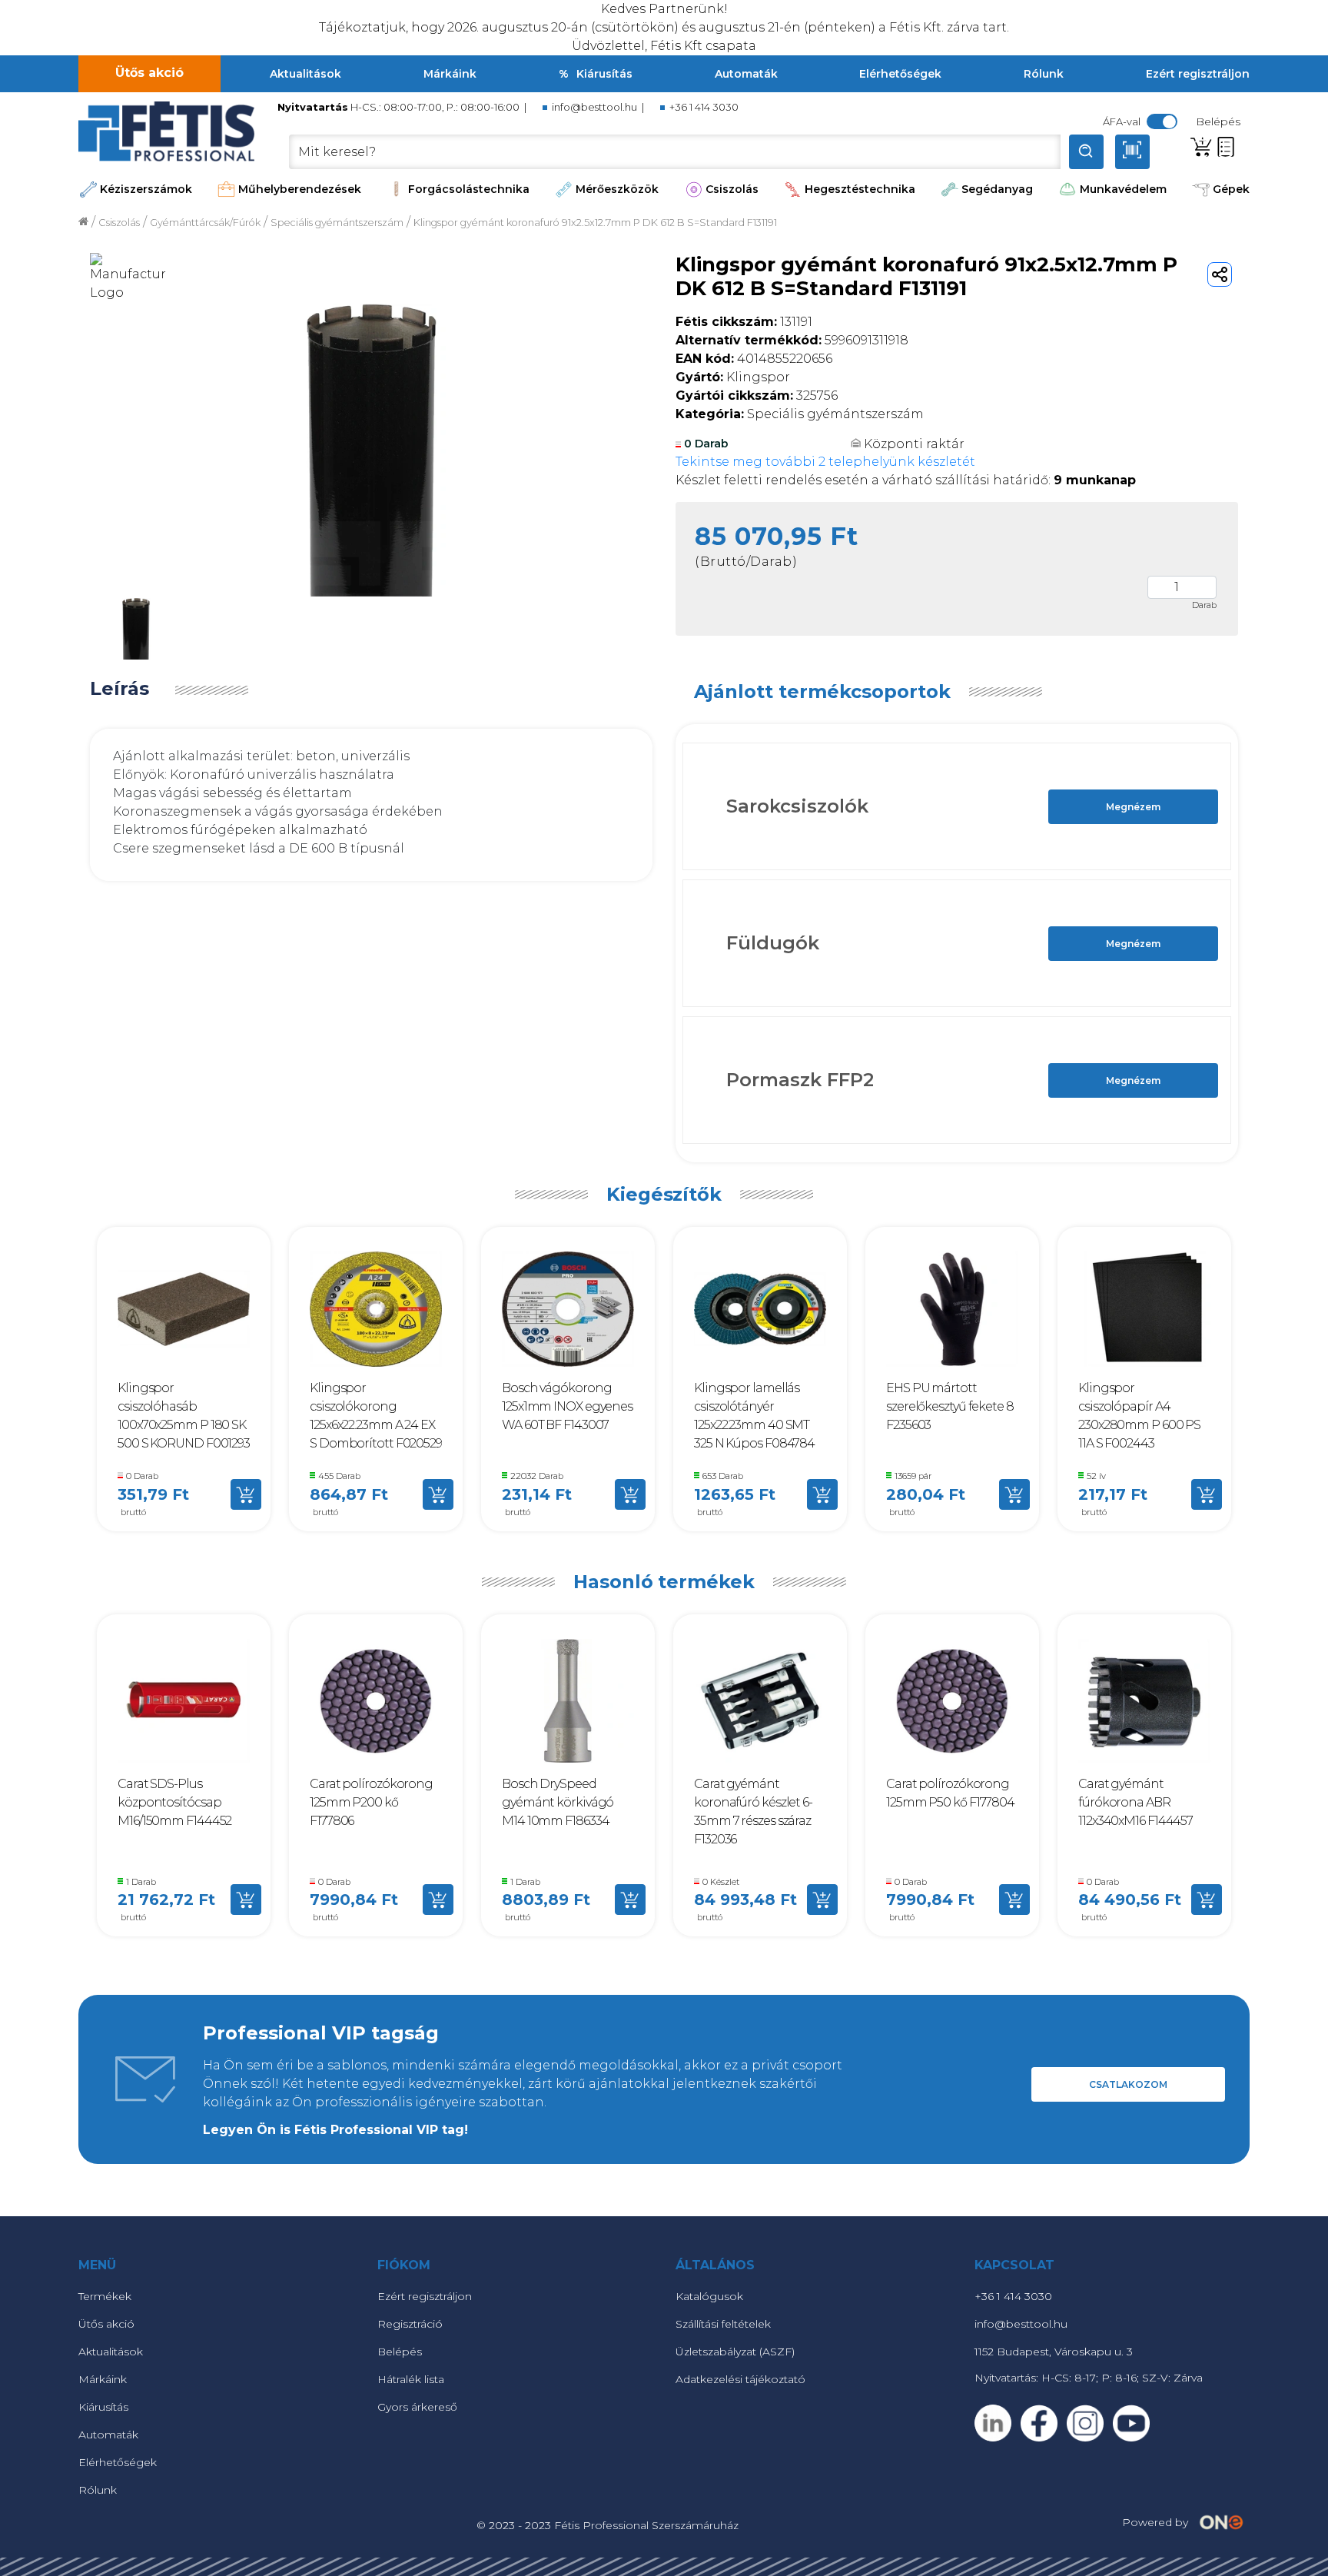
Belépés (400, 2352)
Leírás (120, 689)
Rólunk (1044, 74)
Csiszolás (732, 189)
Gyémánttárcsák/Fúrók (205, 223)
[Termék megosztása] (1220, 274)
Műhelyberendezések (300, 189)
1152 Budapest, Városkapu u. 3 (1054, 2352)
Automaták (746, 74)
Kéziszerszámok (146, 189)
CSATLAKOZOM (1128, 2084)
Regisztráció (410, 2324)
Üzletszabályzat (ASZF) (735, 2352)
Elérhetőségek (900, 74)
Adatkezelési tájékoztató (740, 2379)
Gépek (1231, 189)
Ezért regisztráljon (1198, 74)
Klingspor (733, 377)
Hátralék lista (411, 2379)
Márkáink (450, 74)
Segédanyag (997, 189)
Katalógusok (709, 2296)
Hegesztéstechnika (860, 189)
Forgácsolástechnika (469, 189)
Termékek (105, 2296)
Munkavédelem (1123, 189)
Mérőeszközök (617, 189)
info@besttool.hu (594, 107)
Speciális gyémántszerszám (337, 223)
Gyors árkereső (417, 2407)
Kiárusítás (604, 74)
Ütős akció (149, 73)
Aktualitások (305, 74)
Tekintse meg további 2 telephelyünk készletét (825, 462)
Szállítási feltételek (723, 2324)
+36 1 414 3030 (704, 107)
